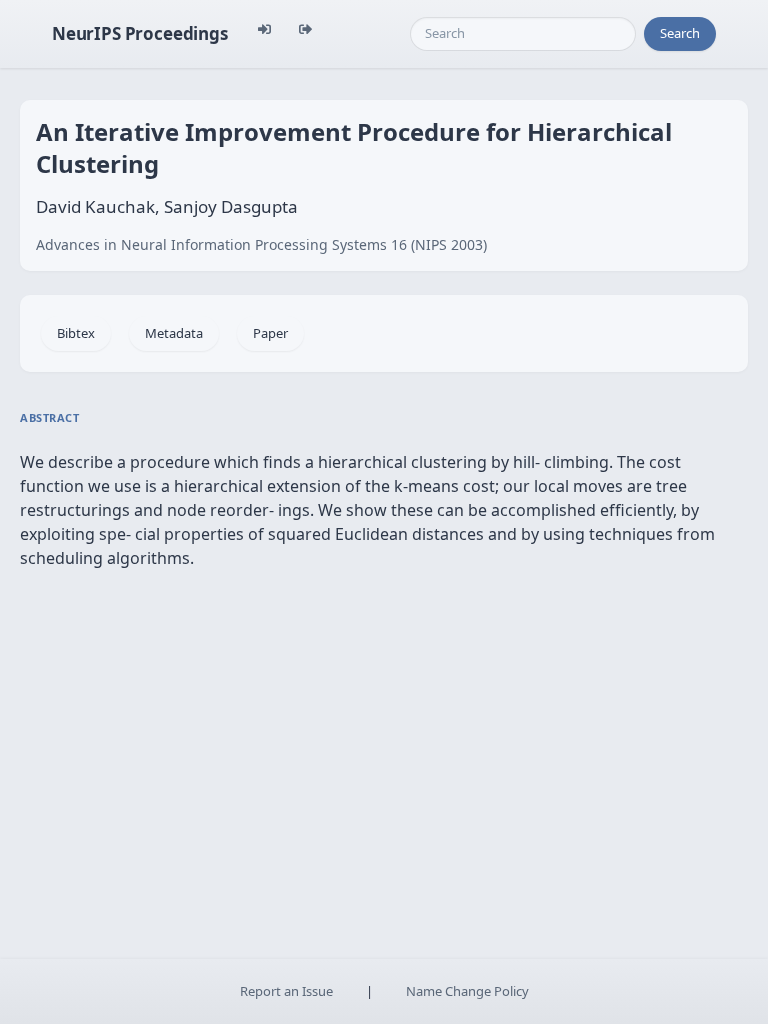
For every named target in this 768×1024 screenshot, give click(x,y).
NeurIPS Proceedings (140, 33)
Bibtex (76, 333)
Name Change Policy (467, 991)
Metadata (174, 333)
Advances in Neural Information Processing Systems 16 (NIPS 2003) (261, 244)
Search (680, 33)
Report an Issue (286, 991)
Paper (270, 333)
